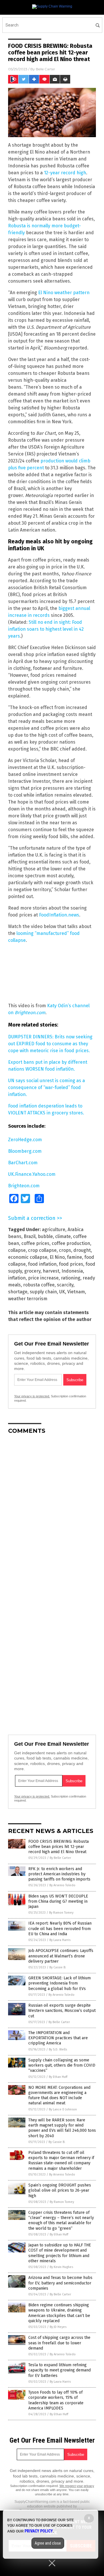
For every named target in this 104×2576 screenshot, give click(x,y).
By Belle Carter (60, 1858)
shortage (18, 1292)
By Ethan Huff (58, 2077)
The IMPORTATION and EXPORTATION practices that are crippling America (58, 2038)
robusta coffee (39, 1285)
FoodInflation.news (59, 915)
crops (65, 1250)
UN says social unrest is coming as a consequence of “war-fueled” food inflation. (47, 1087)
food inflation (42, 1264)
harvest (51, 1271)
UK (62, 1292)
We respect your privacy (77, 2486)
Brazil (30, 1236)
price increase (43, 1278)
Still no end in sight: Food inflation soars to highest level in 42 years (46, 629)
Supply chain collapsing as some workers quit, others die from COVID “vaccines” (62, 2065)
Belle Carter (45, 69)
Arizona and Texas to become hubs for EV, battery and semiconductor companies (60, 2283)
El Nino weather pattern (64, 293)
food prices (71, 1264)
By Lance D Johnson (63, 2109)
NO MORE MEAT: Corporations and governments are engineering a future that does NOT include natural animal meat (59, 2095)
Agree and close (48, 2543)
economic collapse (28, 1257)
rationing (71, 1278)
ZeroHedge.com (25, 1140)
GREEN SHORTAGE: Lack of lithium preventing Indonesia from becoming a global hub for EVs (60, 1983)
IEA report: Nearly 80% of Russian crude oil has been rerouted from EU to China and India (60, 1928)
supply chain (43, 1292)
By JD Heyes (58, 2327)
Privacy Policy (39, 2531)
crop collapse (42, 1250)
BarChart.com (23, 1163)
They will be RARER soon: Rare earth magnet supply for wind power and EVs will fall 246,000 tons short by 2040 (62, 2128)
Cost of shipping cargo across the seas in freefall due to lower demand (59, 2343)
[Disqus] (52, 1511)
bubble (45, 1236)
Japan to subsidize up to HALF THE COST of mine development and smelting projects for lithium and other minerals (60, 2253)
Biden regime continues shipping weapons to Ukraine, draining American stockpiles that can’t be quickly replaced (59, 2313)
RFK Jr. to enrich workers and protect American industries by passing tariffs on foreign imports (59, 1874)
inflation (17, 1278)
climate (63, 1236)
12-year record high (65, 173)
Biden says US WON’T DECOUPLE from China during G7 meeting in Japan (58, 1901)
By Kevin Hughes (61, 2267)
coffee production (71, 1243)
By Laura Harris (60, 1940)
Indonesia (72, 1271)
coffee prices (35, 1243)
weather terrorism (28, 1299)
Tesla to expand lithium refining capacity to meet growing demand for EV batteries (60, 2370)
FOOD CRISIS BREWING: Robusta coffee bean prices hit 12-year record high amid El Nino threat (58, 1847)
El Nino (57, 1257)
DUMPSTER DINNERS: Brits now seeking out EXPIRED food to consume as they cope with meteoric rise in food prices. (50, 1044)
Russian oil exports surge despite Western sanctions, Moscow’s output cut (62, 2011)
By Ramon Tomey (61, 1913)
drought (82, 1250)
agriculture (54, 1230)
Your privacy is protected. (32, 1396)
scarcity (65, 1285)
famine (75, 1257)
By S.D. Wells (58, 2049)
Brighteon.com (24, 1186)
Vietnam (76, 1292)
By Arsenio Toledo (62, 1885)
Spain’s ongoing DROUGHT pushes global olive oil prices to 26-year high (60, 2190)
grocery (32, 1271)
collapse (17, 1250)
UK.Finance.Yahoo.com (32, 1174)
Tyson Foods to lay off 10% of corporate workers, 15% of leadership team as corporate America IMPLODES (56, 2400)
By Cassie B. (58, 1967)
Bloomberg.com (25, 1151)
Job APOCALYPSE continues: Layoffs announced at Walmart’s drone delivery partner (61, 1956)
